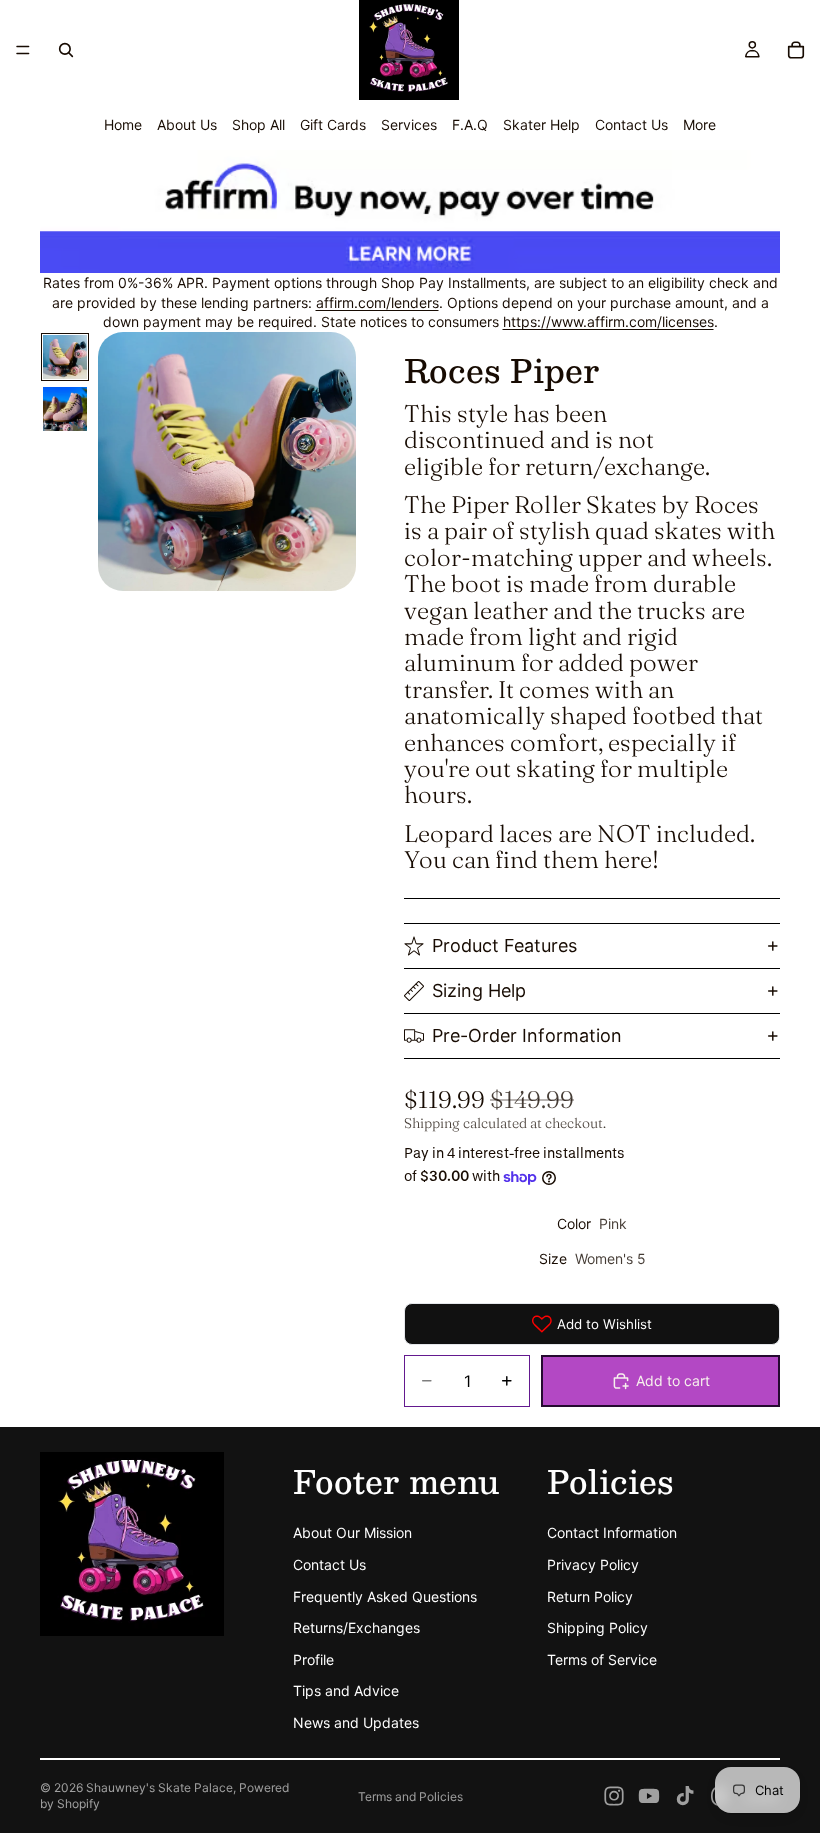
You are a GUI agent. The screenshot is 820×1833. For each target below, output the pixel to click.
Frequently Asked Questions (385, 1595)
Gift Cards (333, 124)
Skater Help (541, 124)
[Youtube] (649, 1796)
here (628, 859)
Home (123, 124)
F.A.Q (470, 124)
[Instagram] (614, 1796)
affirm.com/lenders (377, 302)
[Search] (66, 50)
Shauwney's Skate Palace (159, 1787)
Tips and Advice (346, 1690)
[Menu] (23, 50)
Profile (313, 1659)
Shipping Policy (597, 1627)
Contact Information (612, 1532)
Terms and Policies (410, 1796)
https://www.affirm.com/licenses (608, 321)
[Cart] (796, 50)
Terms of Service (602, 1659)
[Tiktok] (685, 1796)
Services (409, 124)
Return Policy (590, 1595)
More (699, 124)
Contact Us (631, 124)
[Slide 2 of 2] (65, 409)
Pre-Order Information (527, 1035)
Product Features (504, 945)
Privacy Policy (593, 1564)
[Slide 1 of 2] (65, 357)
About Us (187, 124)
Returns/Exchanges (356, 1627)
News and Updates (356, 1722)
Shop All (258, 124)
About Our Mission (352, 1532)
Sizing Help (479, 990)
